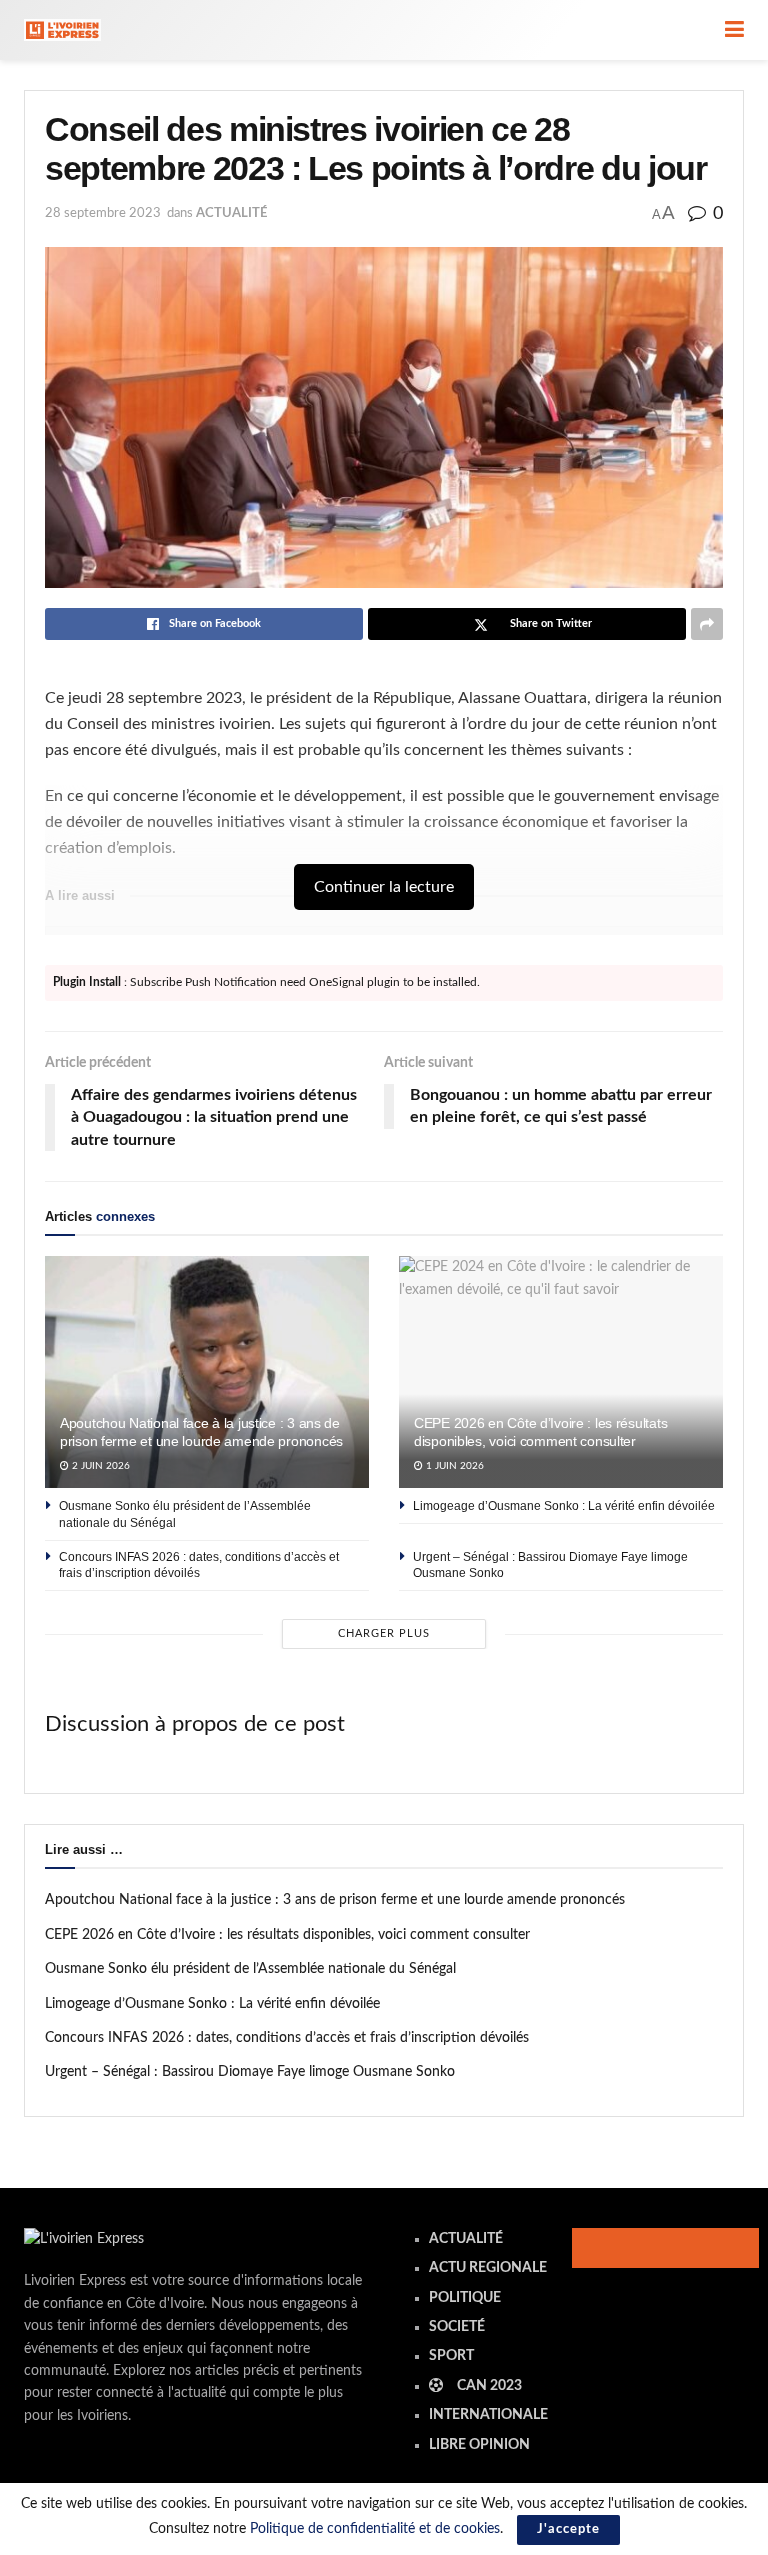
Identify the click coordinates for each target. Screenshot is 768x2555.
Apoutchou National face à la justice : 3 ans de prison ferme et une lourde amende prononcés (335, 1900)
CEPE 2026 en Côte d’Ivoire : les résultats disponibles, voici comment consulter (287, 1935)
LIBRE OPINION (479, 2445)
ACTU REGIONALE (488, 2268)
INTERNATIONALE (488, 2415)
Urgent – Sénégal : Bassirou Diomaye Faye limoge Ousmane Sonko (250, 2072)
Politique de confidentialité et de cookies (375, 2529)
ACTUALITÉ (231, 213)
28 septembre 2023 (103, 213)
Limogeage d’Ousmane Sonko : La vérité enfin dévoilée (564, 1506)
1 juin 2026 (453, 1466)
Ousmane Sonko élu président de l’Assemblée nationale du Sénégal (250, 1969)
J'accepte (568, 2529)
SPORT (451, 2356)
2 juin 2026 (99, 1466)
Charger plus (384, 1633)
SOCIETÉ (457, 2327)
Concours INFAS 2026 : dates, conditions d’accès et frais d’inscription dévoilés (287, 2038)
